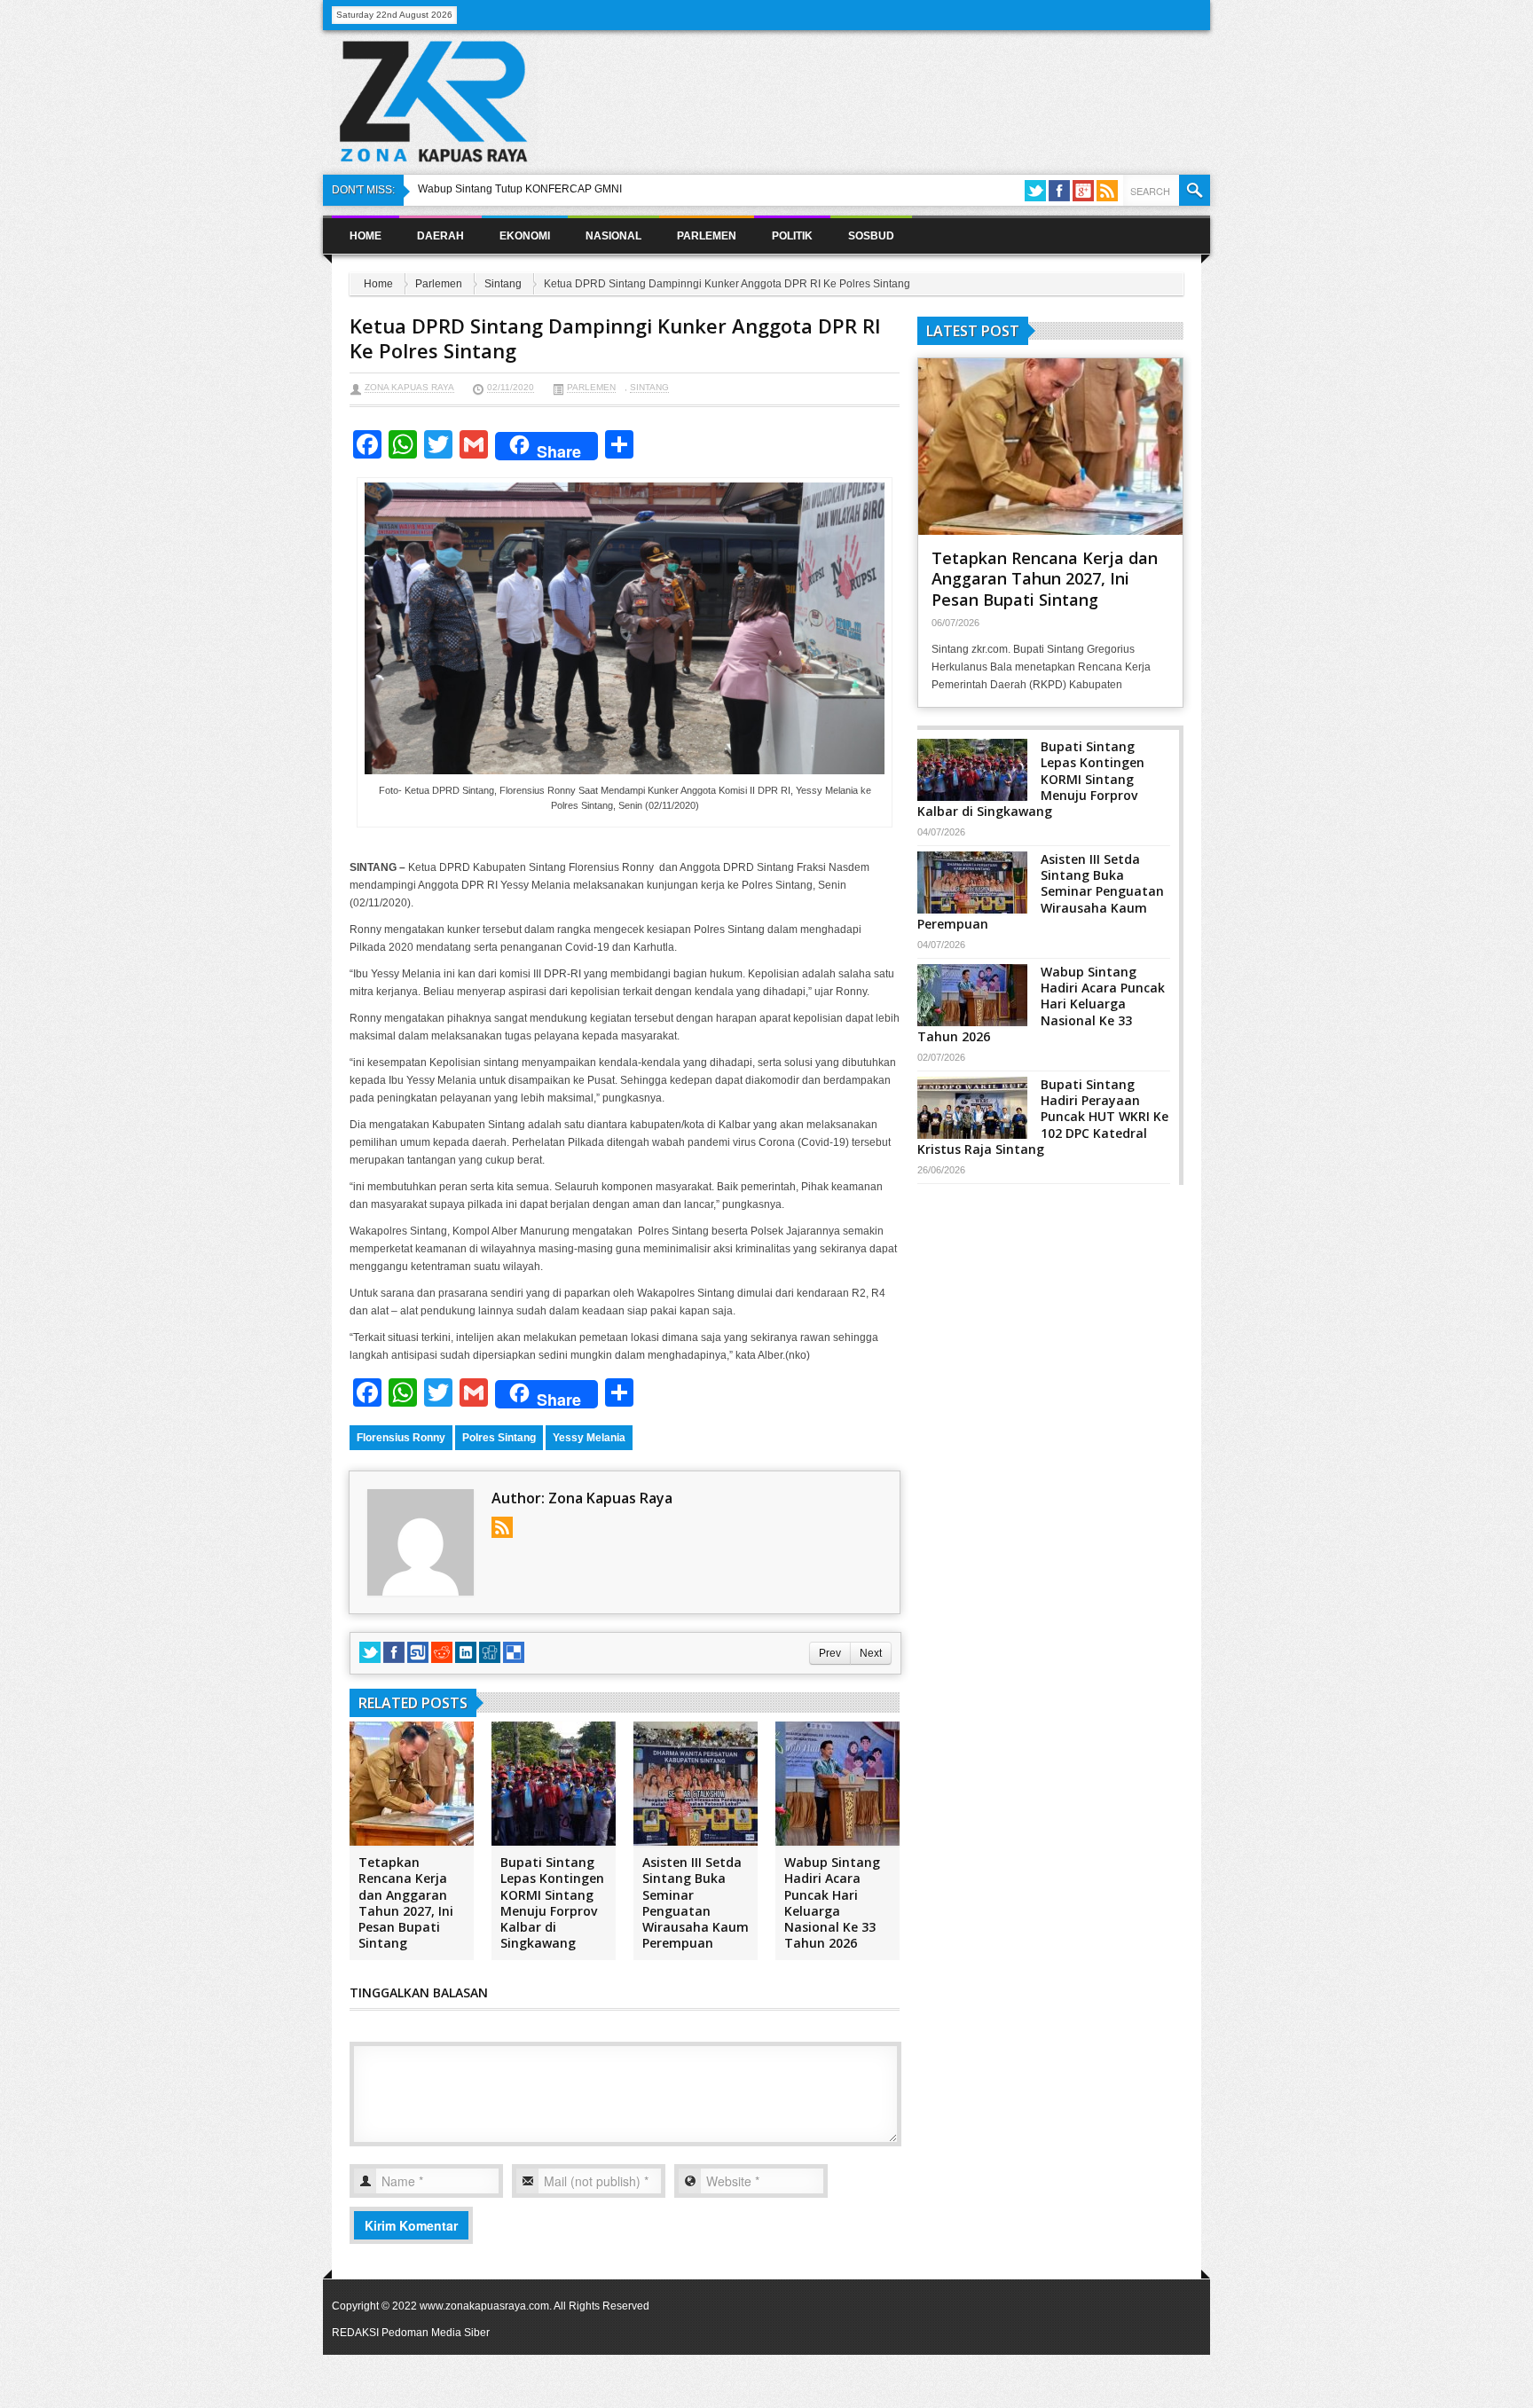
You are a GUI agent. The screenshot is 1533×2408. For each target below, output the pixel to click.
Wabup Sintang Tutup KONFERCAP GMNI (520, 189)
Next (871, 1653)
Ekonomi (525, 236)
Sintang (503, 284)
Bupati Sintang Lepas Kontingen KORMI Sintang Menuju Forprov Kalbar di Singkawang (552, 1902)
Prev (830, 1653)
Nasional (613, 236)
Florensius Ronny (401, 1438)
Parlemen (707, 236)
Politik (792, 236)
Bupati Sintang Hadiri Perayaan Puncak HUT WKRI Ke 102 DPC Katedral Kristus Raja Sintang (1043, 1117)
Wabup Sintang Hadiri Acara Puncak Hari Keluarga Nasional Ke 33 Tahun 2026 (832, 1902)
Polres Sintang (499, 1438)
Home (366, 236)
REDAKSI (355, 2333)
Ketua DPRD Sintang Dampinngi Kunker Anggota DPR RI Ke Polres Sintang (615, 338)
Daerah (440, 236)
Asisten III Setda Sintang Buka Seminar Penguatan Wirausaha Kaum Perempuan (696, 1902)
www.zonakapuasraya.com (484, 2306)
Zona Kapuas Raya (409, 387)
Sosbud (871, 236)
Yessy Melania (589, 1438)
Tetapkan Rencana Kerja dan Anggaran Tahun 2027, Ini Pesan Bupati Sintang (406, 1902)
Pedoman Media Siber (436, 2333)
